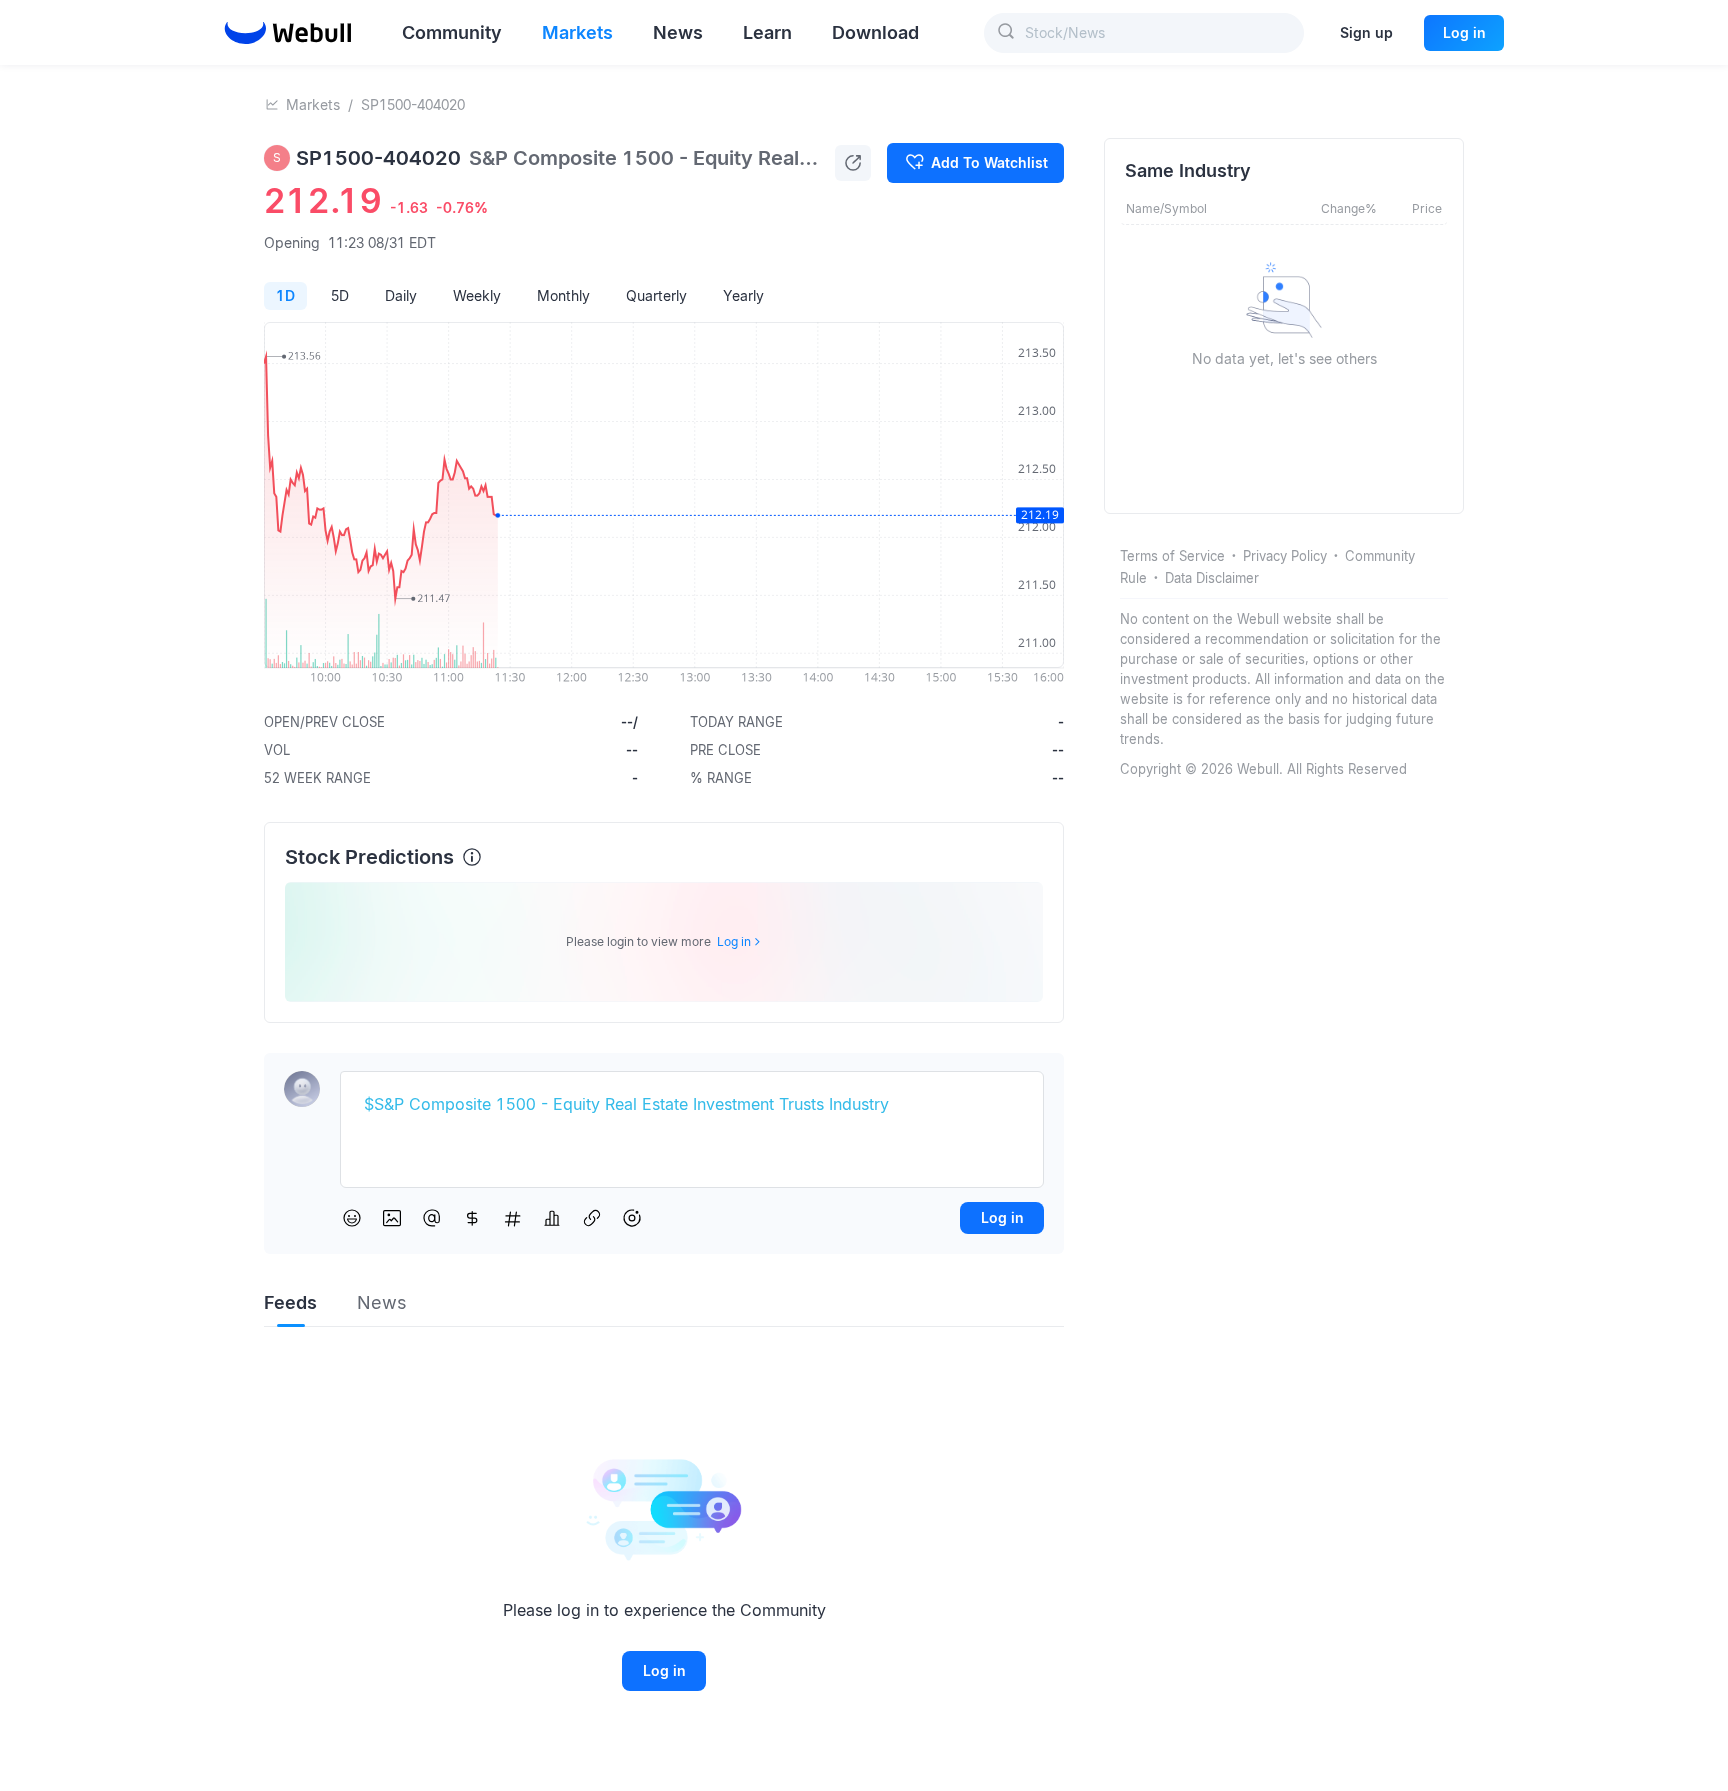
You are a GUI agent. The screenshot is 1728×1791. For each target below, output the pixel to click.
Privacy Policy (1285, 556)
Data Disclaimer (1212, 578)
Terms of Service (1172, 556)
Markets (313, 104)
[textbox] (692, 1105)
